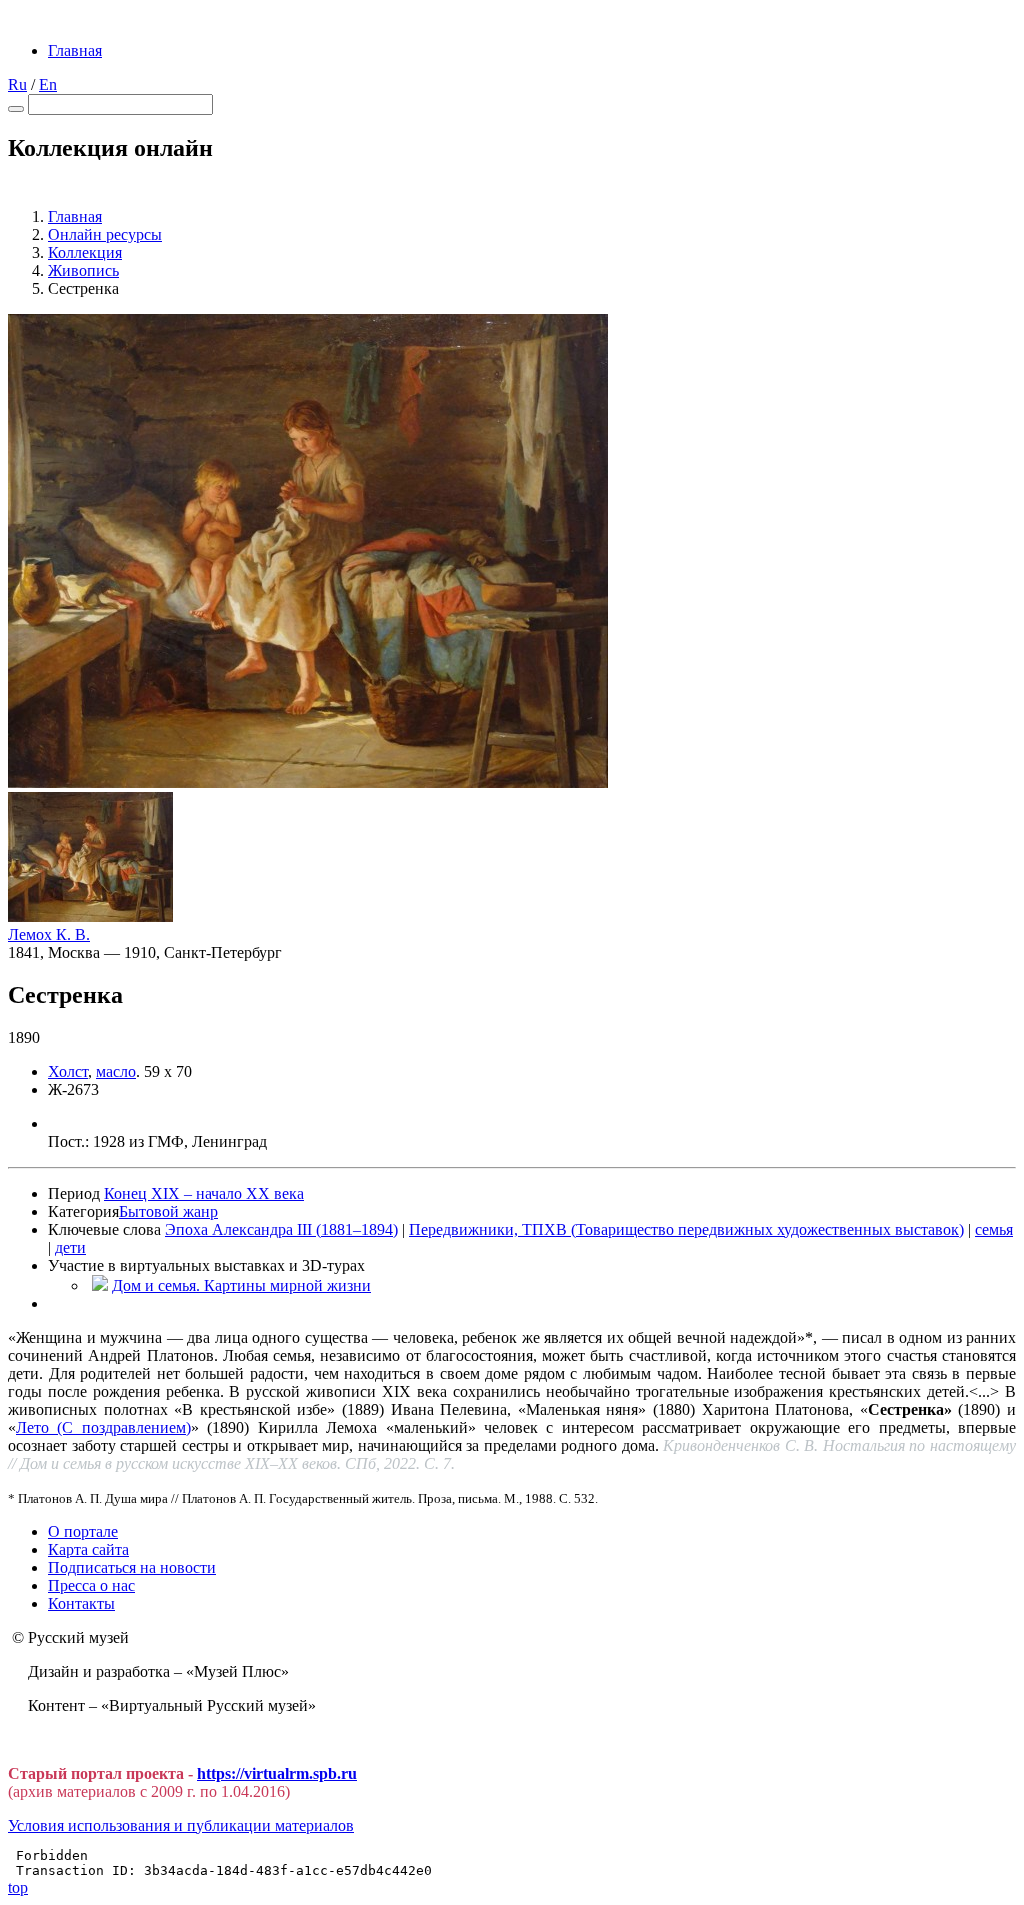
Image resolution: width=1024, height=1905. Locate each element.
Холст (68, 1071)
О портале (83, 1531)
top (18, 1887)
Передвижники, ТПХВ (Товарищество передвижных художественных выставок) (686, 1229)
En (48, 84)
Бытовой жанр (168, 1211)
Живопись (83, 270)
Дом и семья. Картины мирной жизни (241, 1285)
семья (994, 1229)
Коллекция (85, 252)
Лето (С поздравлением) (103, 1427)
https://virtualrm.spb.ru (277, 1773)
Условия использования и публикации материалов (181, 1825)
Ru (17, 84)
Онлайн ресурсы (105, 234)
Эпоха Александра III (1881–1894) (281, 1229)
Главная (75, 50)
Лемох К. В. (49, 934)
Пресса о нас (91, 1585)
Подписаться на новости (132, 1567)
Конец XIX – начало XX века (204, 1193)
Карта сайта (88, 1549)
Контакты (81, 1603)
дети (70, 1247)
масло (116, 1071)
